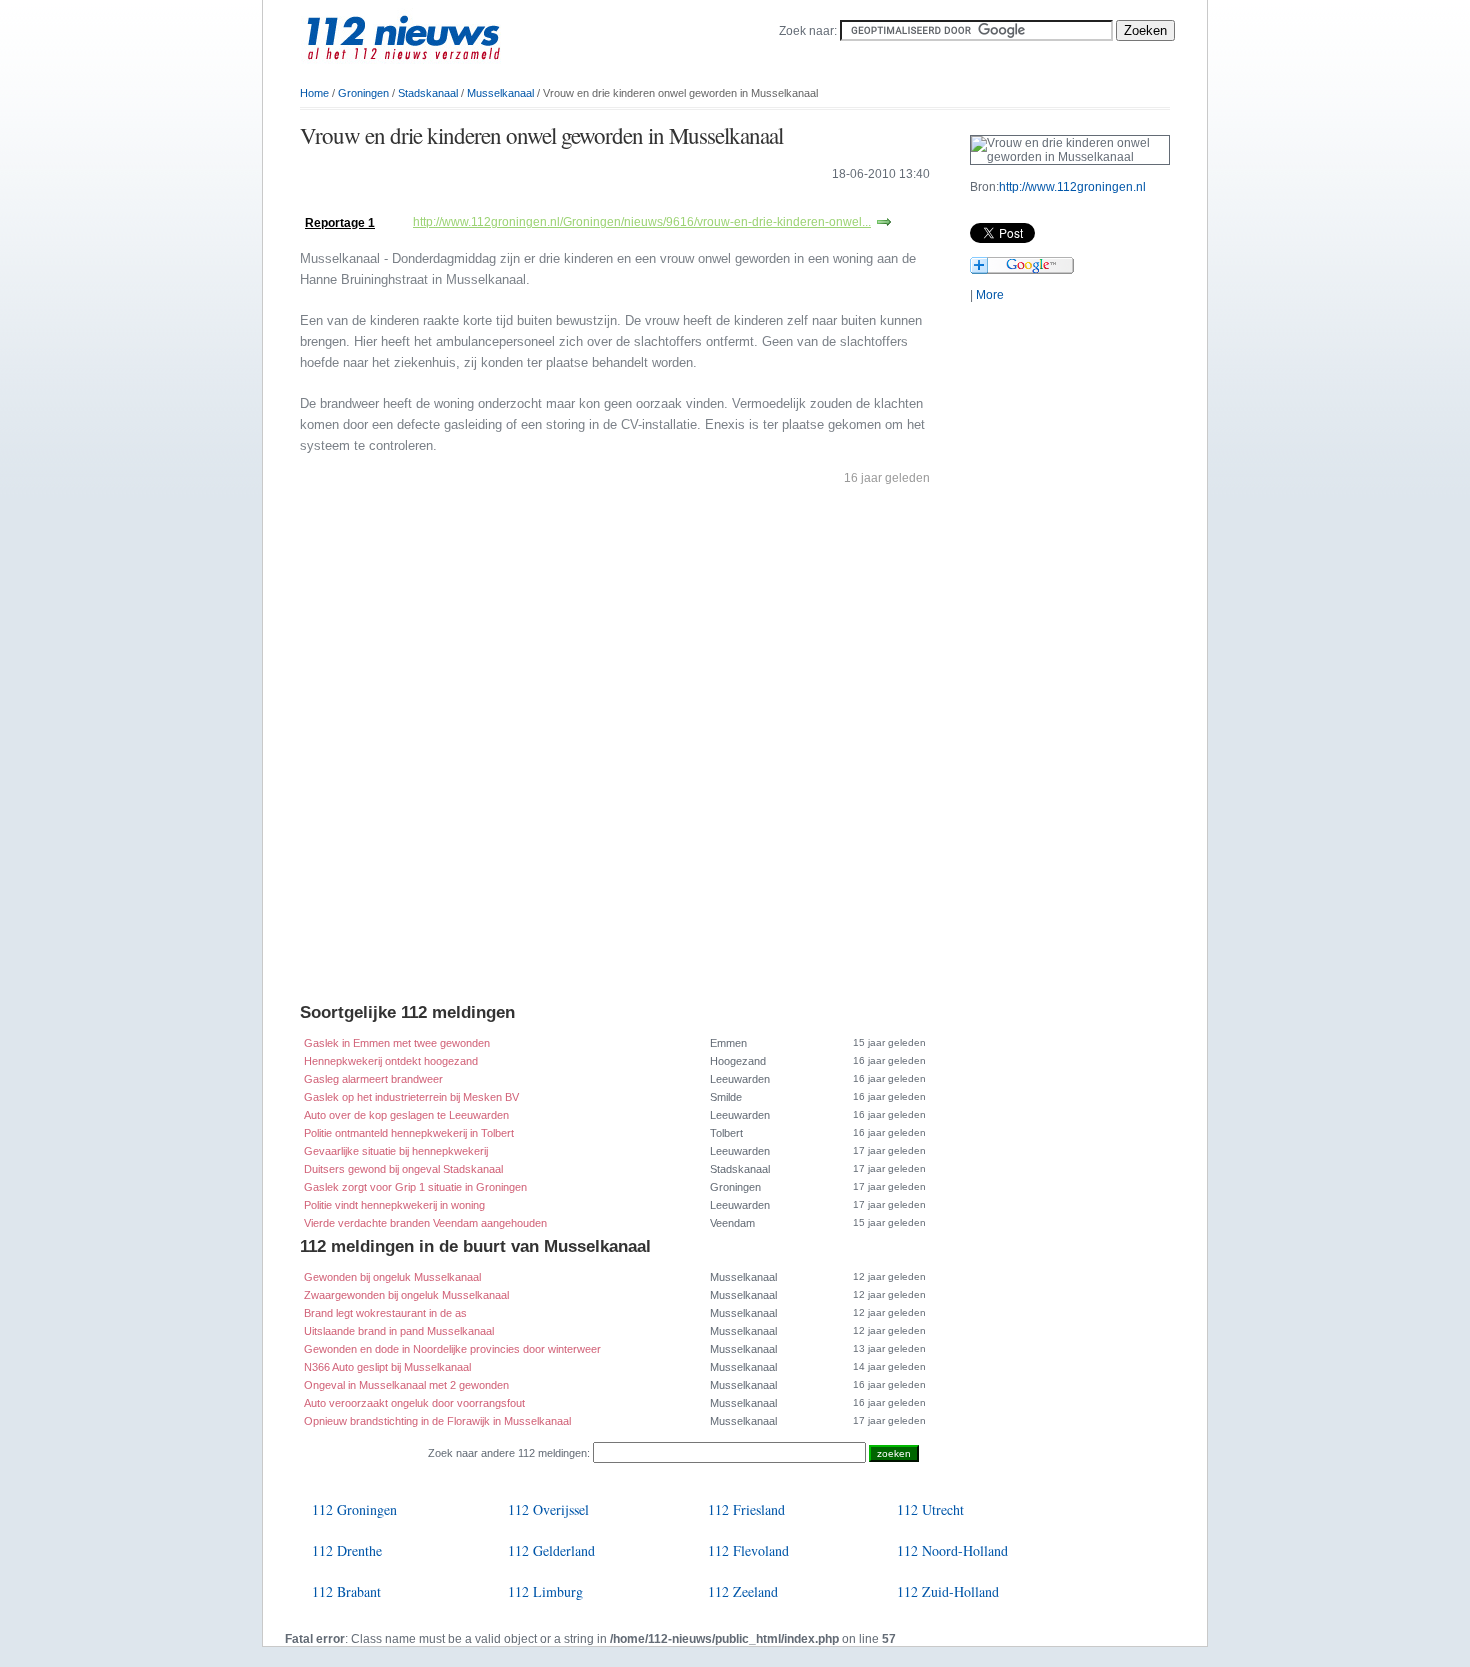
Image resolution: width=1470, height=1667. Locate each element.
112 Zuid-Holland (948, 1591)
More (990, 295)
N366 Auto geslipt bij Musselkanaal (387, 1367)
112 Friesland (746, 1509)
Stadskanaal (428, 93)
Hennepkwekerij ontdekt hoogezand (391, 1061)
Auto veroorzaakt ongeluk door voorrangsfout (414, 1403)
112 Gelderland (551, 1550)
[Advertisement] (534, 202)
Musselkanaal (500, 93)
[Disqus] (615, 749)
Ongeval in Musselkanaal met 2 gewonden (406, 1385)
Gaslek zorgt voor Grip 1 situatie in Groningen (415, 1187)
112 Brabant (346, 1591)
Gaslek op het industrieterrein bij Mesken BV (411, 1097)
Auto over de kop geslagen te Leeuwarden (406, 1115)
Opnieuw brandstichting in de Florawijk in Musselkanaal (437, 1421)
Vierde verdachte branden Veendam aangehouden (425, 1223)
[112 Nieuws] (435, 71)
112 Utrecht (930, 1509)
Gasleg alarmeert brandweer (373, 1079)
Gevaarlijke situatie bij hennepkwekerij (396, 1151)
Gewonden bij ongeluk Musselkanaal (392, 1277)
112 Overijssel (548, 1509)
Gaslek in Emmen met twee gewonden (397, 1043)
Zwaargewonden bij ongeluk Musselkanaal (406, 1295)
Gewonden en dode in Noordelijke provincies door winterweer (452, 1349)
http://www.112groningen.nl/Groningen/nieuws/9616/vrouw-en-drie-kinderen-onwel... (642, 222)
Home (314, 93)
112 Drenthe (347, 1550)
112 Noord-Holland (952, 1550)
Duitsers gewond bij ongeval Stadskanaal (403, 1169)
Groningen (363, 93)
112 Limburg (545, 1591)
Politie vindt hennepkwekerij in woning (394, 1205)
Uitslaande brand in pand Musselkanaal (399, 1331)
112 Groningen (354, 1509)
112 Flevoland (748, 1550)
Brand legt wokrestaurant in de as (385, 1313)
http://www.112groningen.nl (1072, 187)
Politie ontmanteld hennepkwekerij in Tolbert (409, 1133)
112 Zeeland (743, 1591)
